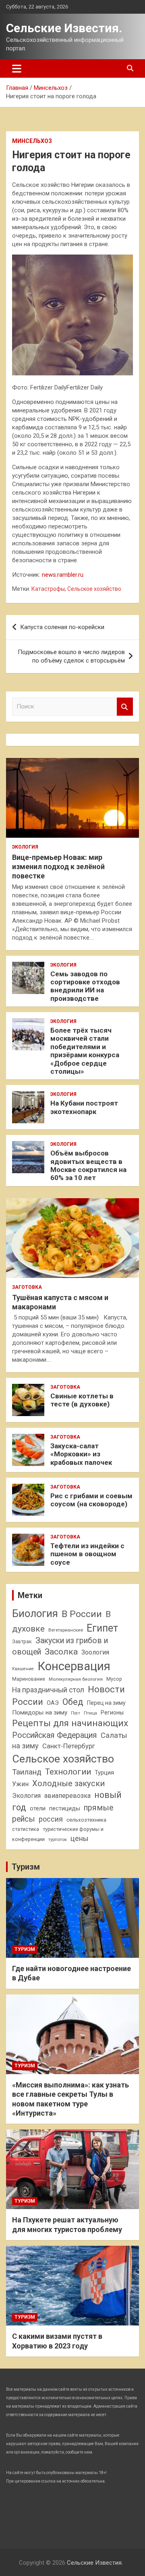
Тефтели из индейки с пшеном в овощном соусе (87, 1554)
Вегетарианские (66, 1630)
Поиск (125, 707)
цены (80, 1838)
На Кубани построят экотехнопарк (84, 1107)
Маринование (29, 1679)
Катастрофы (48, 589)
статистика (26, 1829)
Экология (25, 847)
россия (51, 1819)
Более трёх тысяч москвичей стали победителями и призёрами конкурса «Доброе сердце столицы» (85, 1051)
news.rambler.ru (63, 575)
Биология (35, 1613)
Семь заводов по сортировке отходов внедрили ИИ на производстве (85, 986)
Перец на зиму (106, 1703)
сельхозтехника (86, 1820)
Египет (102, 1628)
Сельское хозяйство (94, 589)
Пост (76, 1713)
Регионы (112, 1713)
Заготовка (27, 1287)
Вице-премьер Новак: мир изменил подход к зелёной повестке (58, 867)
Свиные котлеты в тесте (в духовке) (82, 1400)
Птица (90, 1713)
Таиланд (27, 1772)
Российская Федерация (55, 1735)
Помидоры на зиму (40, 1713)
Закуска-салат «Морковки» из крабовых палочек (81, 1454)
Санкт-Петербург (69, 1746)
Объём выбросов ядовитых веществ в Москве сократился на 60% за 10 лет (88, 1165)
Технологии (68, 1772)
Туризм (26, 1867)
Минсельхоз (32, 141)
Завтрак (22, 1641)
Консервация (74, 1666)
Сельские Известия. (64, 28)
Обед (73, 1702)
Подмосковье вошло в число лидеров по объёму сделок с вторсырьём (71, 656)
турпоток (58, 1839)
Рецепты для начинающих (70, 1723)
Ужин (20, 1784)
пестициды (65, 1808)
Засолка (61, 1652)
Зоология (95, 1652)
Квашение (23, 1669)
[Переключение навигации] (17, 68)
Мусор (114, 1679)
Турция (104, 1773)
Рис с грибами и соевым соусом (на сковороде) (91, 1500)
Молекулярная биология (76, 1679)
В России (82, 1614)
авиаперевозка (67, 1796)
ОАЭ (53, 1703)
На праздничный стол (48, 1690)
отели (38, 1808)
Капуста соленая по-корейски (62, 627)
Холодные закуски (68, 1783)
